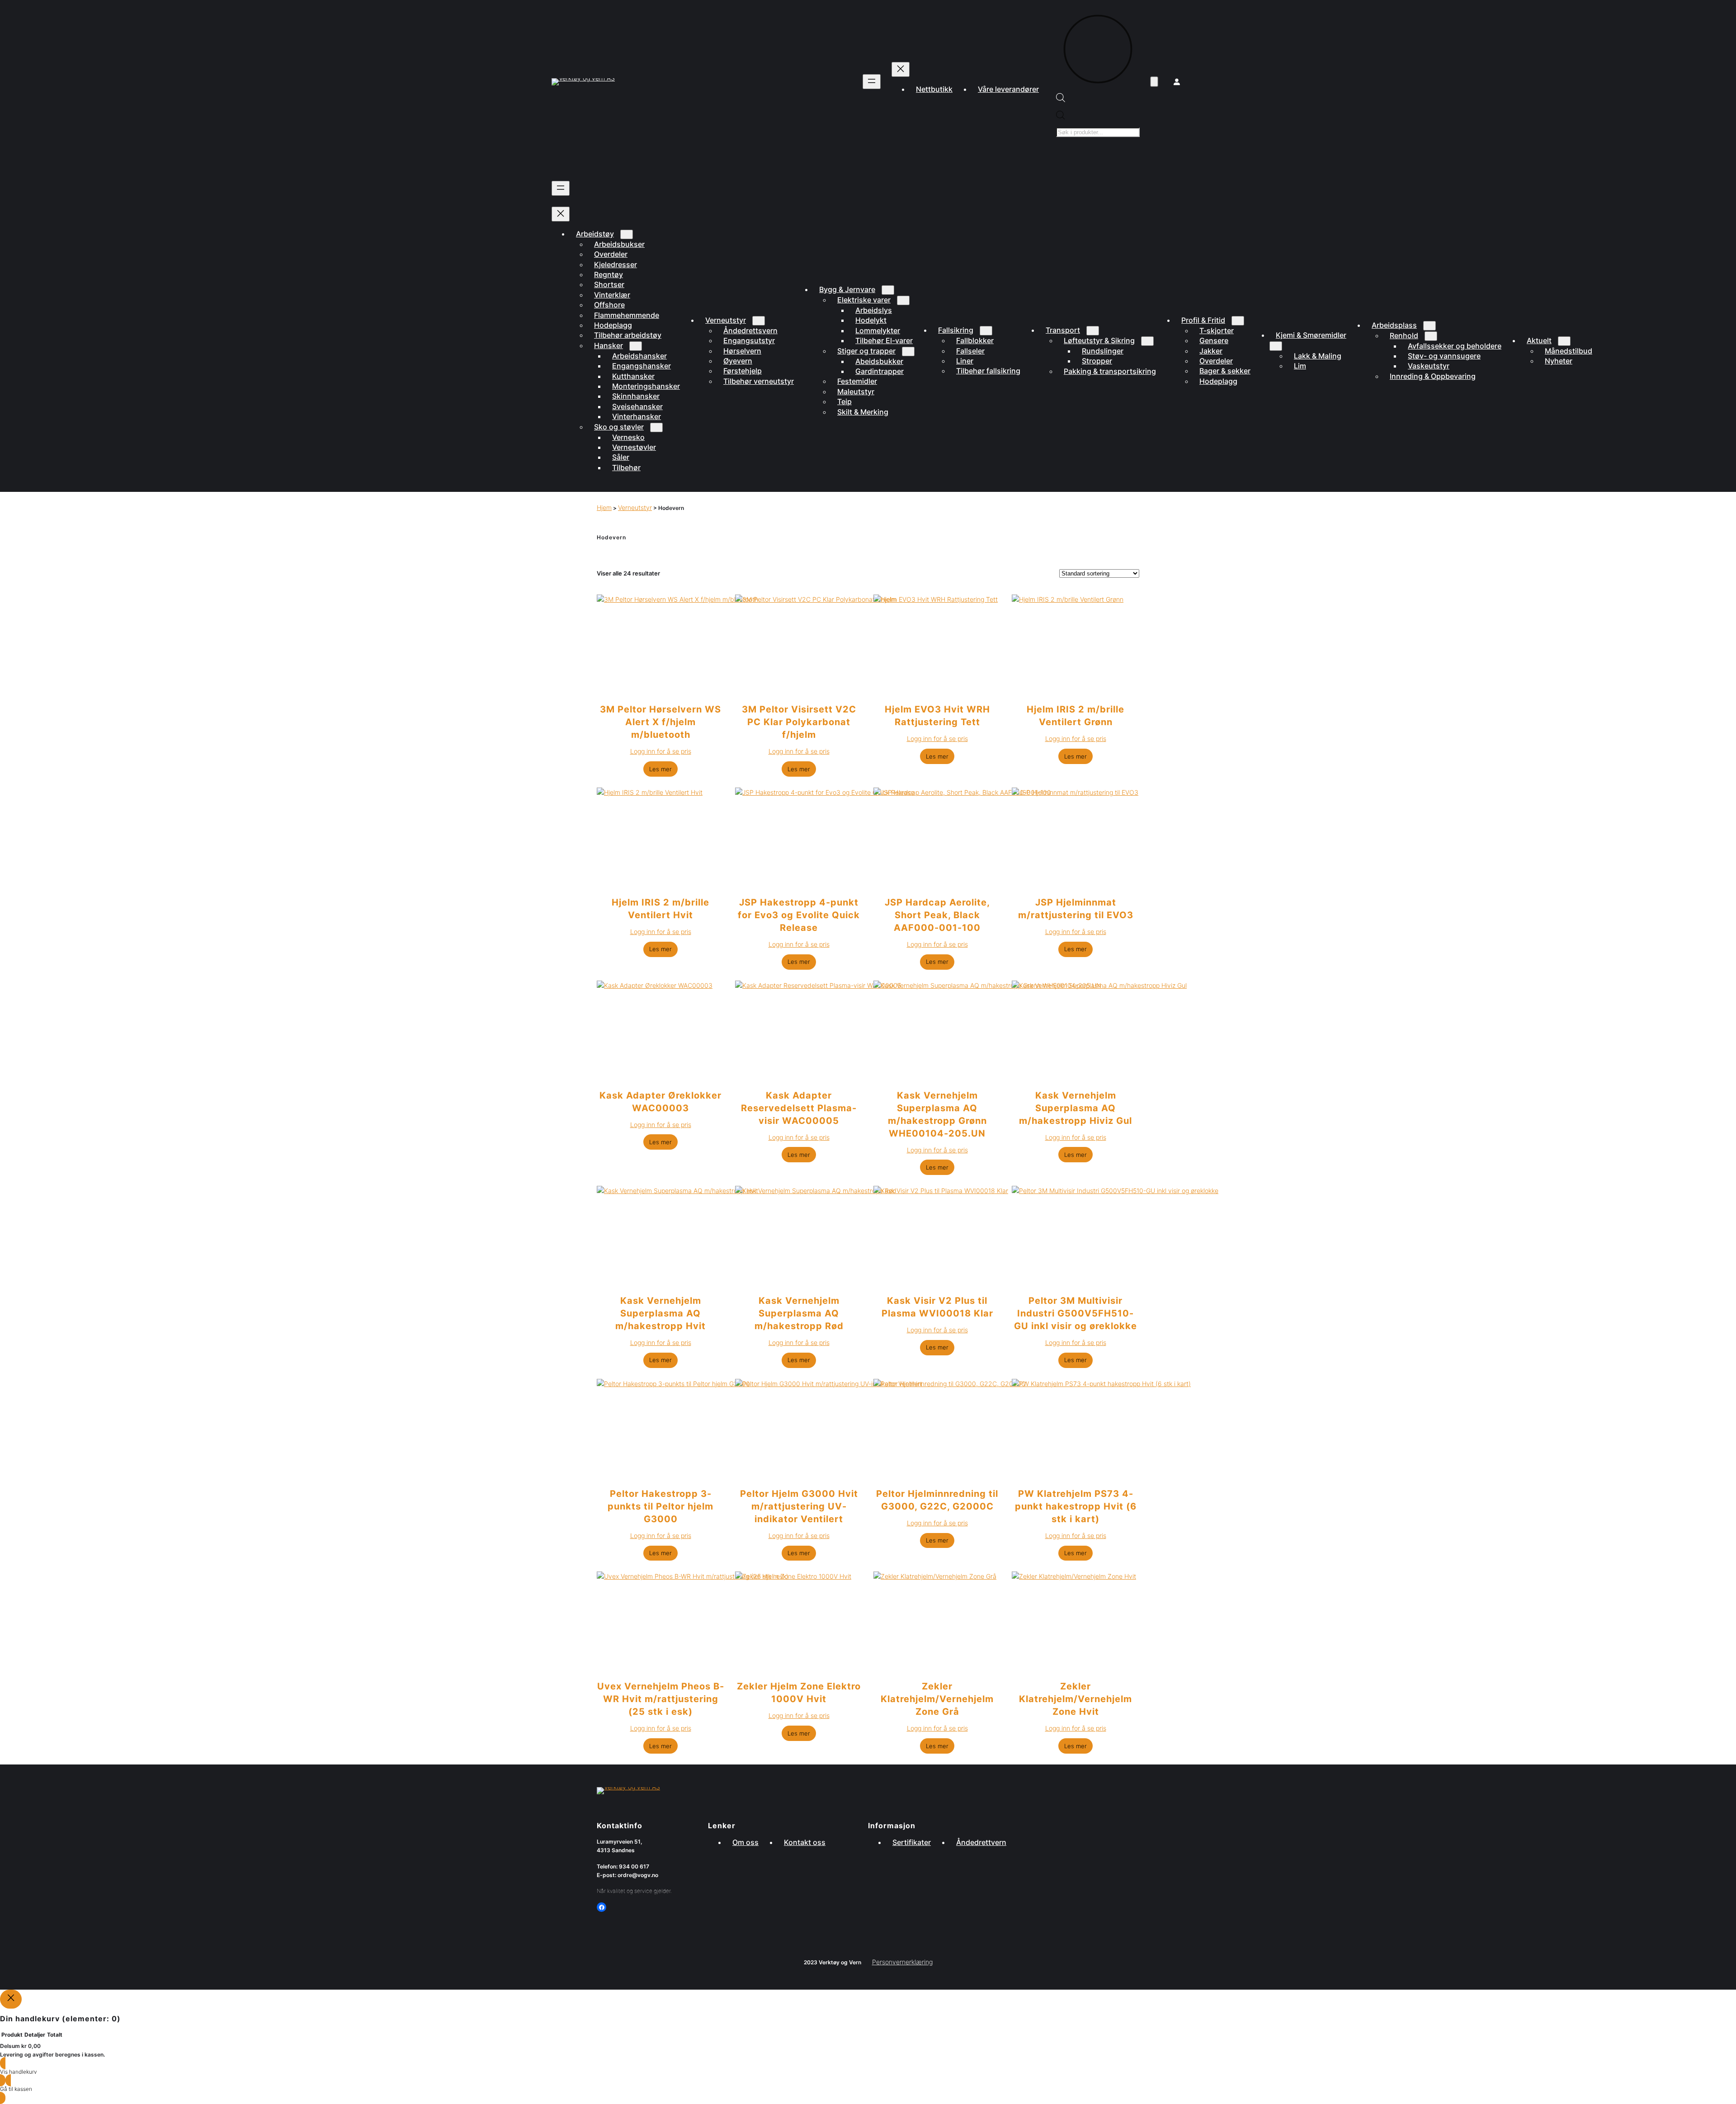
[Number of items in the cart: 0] (1154, 82)
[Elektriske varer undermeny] (903, 300)
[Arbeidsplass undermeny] (1429, 326)
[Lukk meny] (901, 69)
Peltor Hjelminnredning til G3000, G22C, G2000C (937, 1500)
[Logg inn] (1177, 82)
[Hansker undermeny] (636, 346)
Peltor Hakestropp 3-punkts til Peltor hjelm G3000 (660, 1506)
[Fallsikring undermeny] (986, 331)
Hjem (604, 507)
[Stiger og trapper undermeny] (908, 351)
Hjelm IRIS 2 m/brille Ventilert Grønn (1076, 716)
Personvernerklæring (902, 1962)
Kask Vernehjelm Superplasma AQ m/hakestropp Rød (799, 1313)
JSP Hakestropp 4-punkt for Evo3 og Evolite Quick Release (799, 915)
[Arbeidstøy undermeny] (627, 234)
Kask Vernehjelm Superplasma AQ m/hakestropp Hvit (660, 1313)
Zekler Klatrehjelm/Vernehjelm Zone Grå (937, 1699)
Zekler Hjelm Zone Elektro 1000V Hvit (799, 1693)
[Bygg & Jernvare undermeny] (888, 290)
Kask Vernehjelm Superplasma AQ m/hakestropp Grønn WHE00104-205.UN (937, 1114)
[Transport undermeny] (1093, 331)
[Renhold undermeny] (1431, 336)
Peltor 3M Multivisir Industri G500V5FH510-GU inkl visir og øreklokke (1076, 1313)
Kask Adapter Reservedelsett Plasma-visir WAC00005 (799, 1108)
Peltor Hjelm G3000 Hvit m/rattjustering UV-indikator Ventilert (799, 1506)
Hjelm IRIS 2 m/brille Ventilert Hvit (660, 909)
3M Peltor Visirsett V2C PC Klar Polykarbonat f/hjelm (799, 722)
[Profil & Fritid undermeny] (1238, 321)
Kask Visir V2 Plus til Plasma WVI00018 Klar (937, 1307)
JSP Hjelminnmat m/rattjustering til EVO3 (1076, 909)
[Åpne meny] (872, 82)
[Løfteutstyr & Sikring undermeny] (1147, 341)
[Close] (11, 1999)
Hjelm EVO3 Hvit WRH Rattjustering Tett (937, 716)
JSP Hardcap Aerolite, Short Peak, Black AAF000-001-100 (937, 915)
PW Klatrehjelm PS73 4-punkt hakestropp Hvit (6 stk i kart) (1076, 1506)
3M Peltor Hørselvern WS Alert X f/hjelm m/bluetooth (660, 722)
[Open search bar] (1061, 100)
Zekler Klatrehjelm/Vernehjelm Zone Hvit (1076, 1699)
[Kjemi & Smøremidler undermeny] (1276, 346)
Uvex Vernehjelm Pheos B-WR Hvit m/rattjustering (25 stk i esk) (661, 1699)
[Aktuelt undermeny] (1564, 341)
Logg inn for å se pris (661, 751)
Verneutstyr (635, 507)
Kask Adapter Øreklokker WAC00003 (660, 1102)
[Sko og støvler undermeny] (656, 427)
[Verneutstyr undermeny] (759, 321)
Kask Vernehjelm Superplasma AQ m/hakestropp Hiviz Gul (1076, 1108)
